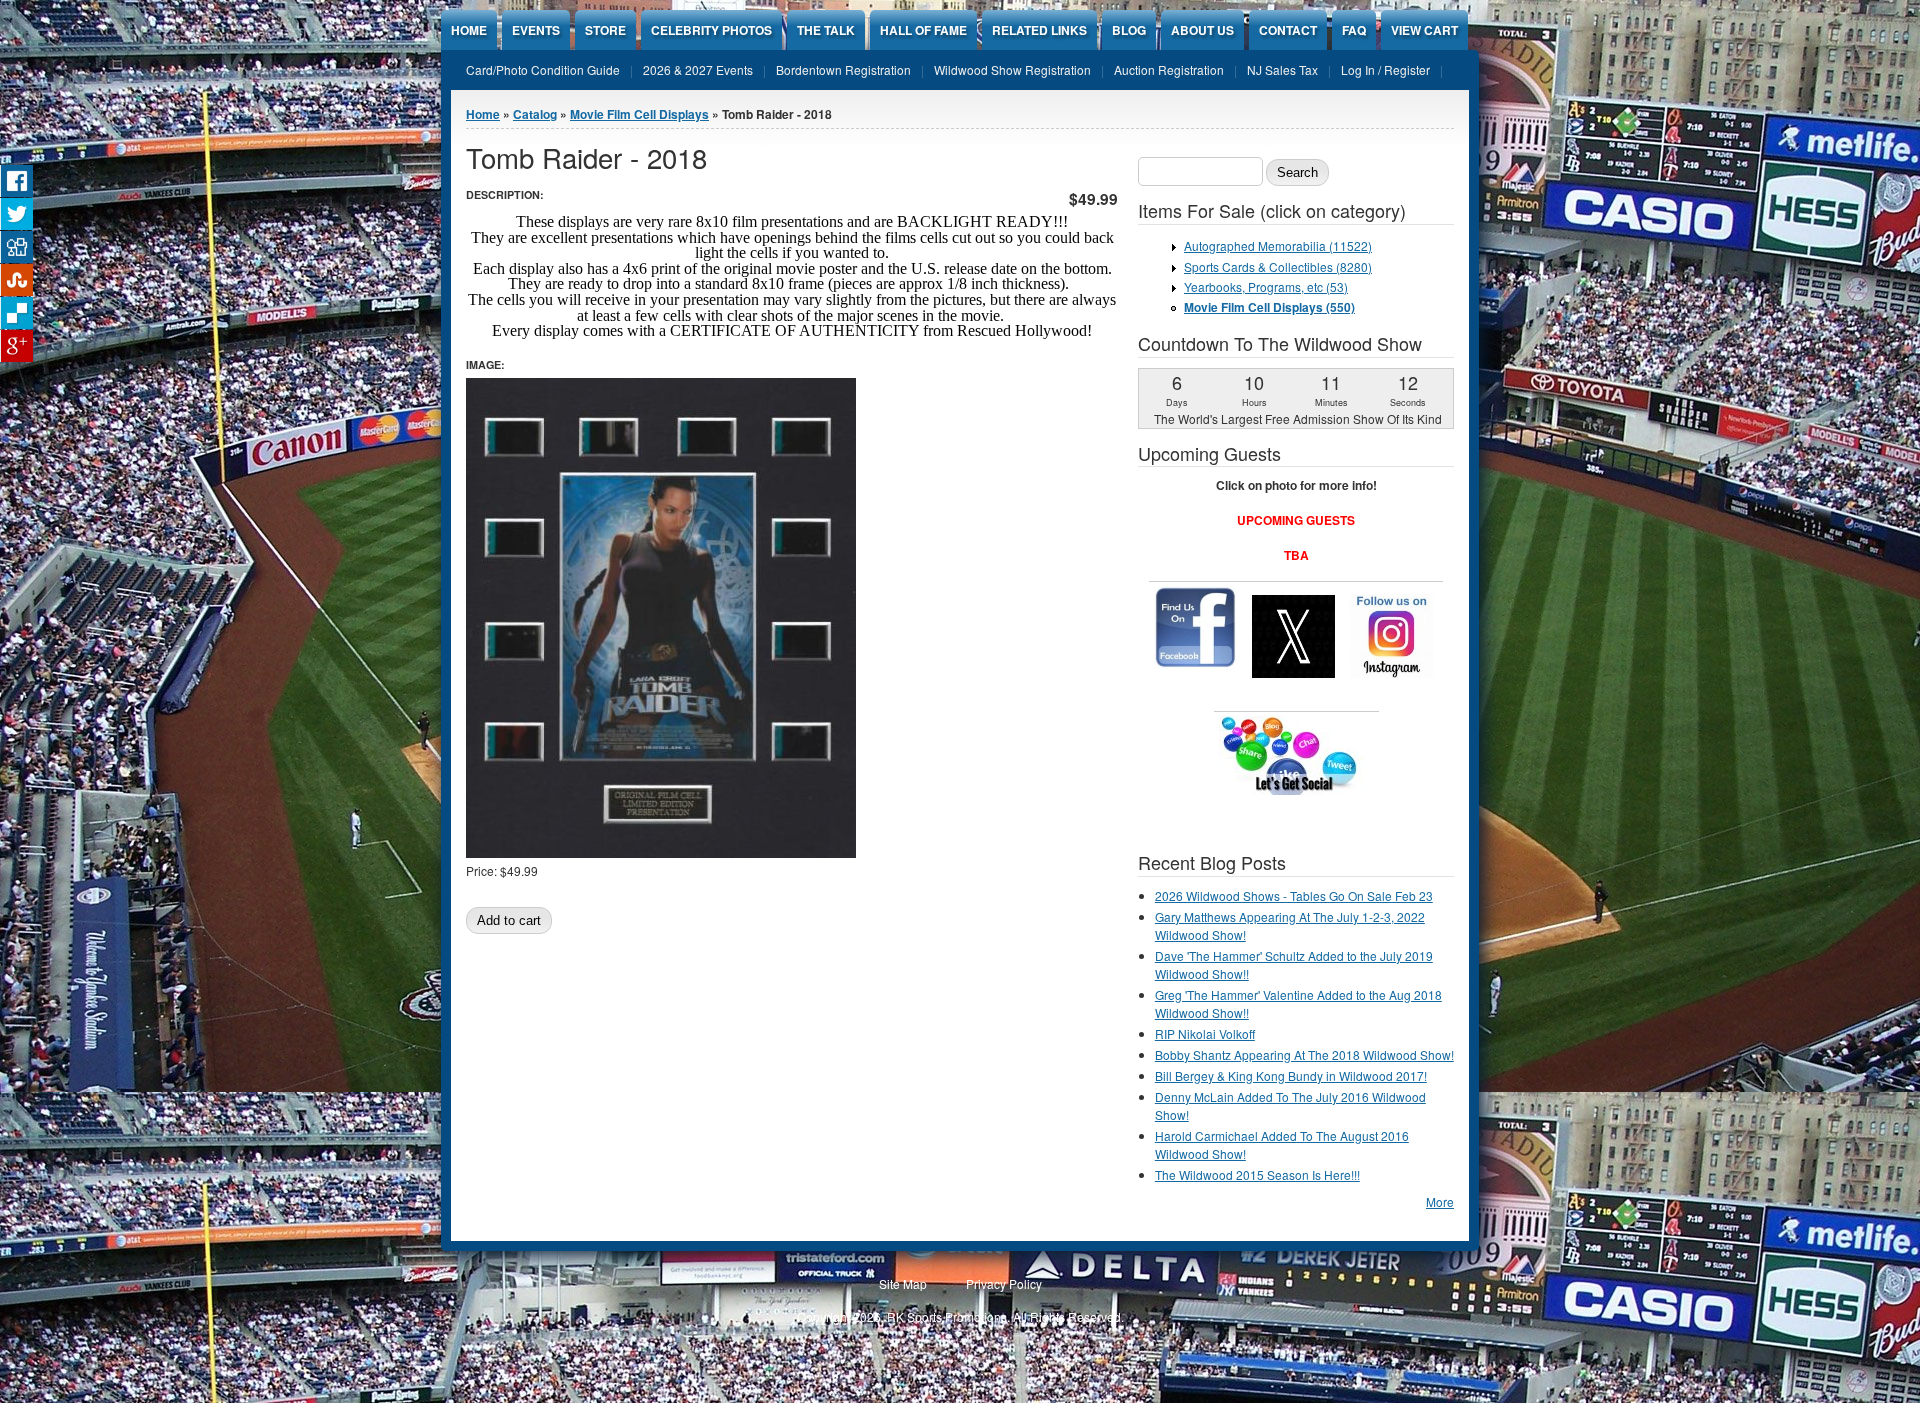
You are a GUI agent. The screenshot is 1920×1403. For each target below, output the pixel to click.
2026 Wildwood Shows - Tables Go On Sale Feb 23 (1294, 895)
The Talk (826, 30)
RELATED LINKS (1039, 30)
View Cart (1424, 30)
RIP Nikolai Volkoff (1205, 1033)
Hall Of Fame (923, 30)
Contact (1288, 30)
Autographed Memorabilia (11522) (1278, 245)
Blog (1129, 30)
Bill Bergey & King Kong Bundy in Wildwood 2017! (1291, 1075)
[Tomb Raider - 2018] (661, 852)
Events (536, 30)
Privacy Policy (1004, 1283)
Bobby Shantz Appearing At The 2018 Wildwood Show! (1304, 1054)
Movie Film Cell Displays (639, 114)
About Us (1202, 30)
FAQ (1354, 30)
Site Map (903, 1283)
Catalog (535, 114)
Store (605, 30)
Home (469, 30)
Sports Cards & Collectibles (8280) (1278, 266)
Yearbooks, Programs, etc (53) (1266, 286)
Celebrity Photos (711, 30)
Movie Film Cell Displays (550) (1269, 307)
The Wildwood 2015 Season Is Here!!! (1257, 1174)
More (1440, 1201)
